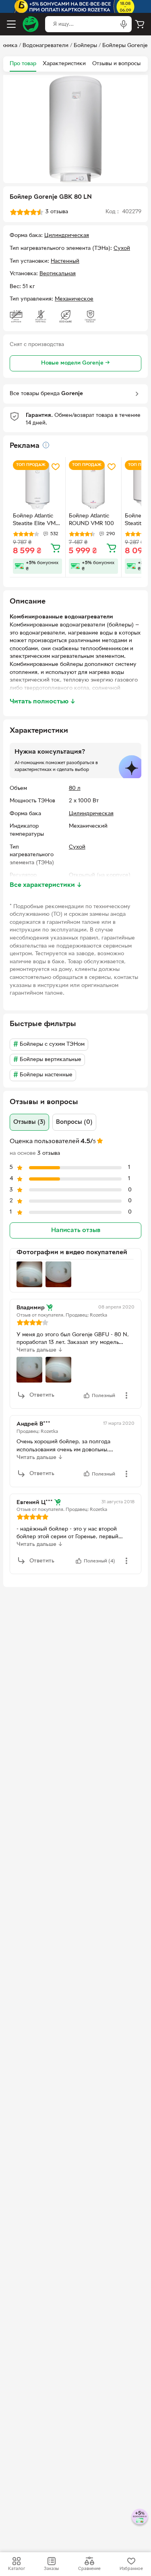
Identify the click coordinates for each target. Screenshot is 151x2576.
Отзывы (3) (29, 1122)
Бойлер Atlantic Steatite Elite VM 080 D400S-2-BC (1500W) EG (35, 521)
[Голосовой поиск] (124, 24)
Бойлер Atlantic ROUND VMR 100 (91, 520)
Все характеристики (46, 885)
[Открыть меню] (11, 24)
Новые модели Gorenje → (75, 363)
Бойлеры (85, 46)
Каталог (17, 2569)
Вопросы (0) (74, 1122)
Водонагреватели (46, 46)
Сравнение (89, 2569)
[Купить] (56, 548)
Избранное (131, 2569)
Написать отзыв (76, 1230)
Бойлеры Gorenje (125, 46)
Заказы (51, 2569)
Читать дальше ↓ (40, 1350)
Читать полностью (43, 702)
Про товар (23, 64)
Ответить (42, 1395)
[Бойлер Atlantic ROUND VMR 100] (93, 485)
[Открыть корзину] (140, 24)
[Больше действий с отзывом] (126, 1395)
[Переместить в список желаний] (56, 467)
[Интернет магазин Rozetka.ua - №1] (31, 24)
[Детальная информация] (46, 445)
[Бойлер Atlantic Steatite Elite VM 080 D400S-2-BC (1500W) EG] (37, 485)
